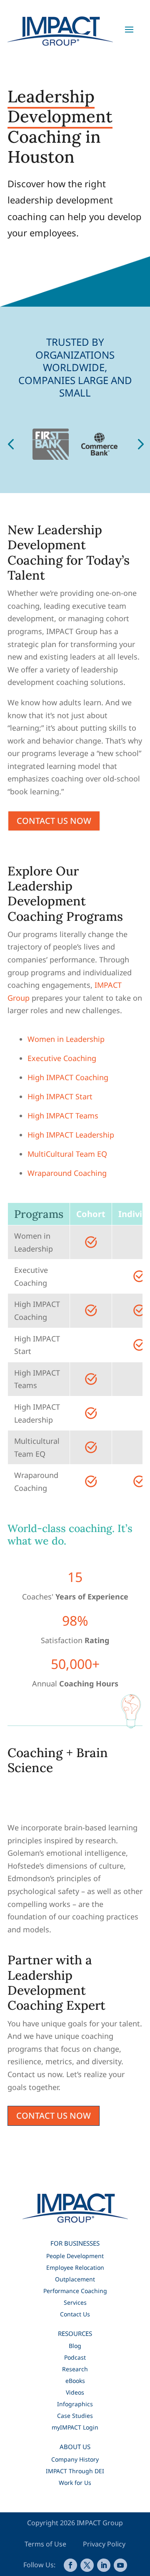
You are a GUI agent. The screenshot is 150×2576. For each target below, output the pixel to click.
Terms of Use (46, 2544)
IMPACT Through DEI (75, 2471)
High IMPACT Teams (63, 1116)
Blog (75, 2346)
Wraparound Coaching (67, 1173)
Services (75, 2302)
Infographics (75, 2404)
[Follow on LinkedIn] (104, 2565)
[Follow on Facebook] (70, 2565)
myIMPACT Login (75, 2427)
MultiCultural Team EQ (67, 1154)
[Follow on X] (87, 2565)
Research (75, 2369)
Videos (75, 2392)
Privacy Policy (104, 2544)
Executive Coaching (62, 1058)
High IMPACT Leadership (71, 1135)
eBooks (75, 2381)
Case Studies (75, 2416)
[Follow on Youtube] (120, 2565)
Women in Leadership (66, 1039)
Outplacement (75, 2279)
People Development (75, 2256)
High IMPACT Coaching (68, 1077)
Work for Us (75, 2483)
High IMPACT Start (60, 1096)
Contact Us (75, 2314)
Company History (75, 2459)
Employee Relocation (75, 2267)
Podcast (75, 2357)
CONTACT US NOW (54, 821)
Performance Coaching (75, 2291)
